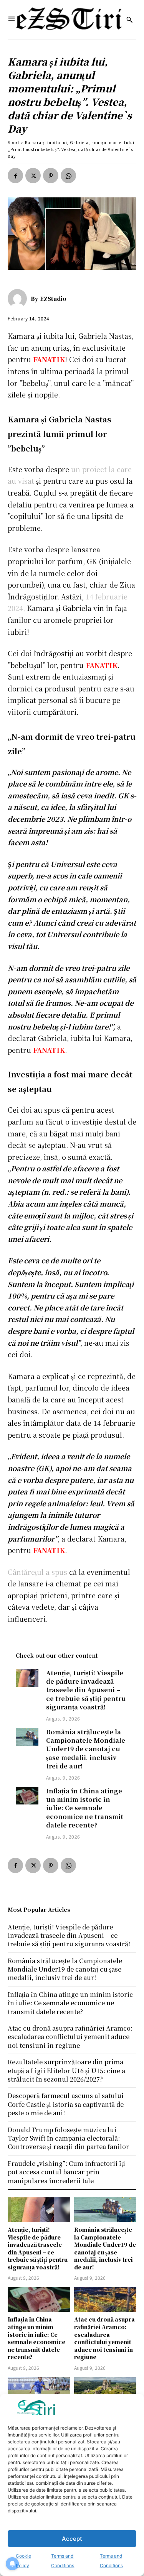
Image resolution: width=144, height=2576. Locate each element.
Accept (72, 2539)
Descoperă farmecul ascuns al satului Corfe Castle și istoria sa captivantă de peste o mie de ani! (66, 2104)
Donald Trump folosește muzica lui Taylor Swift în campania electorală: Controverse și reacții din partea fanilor (68, 2138)
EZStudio (53, 299)
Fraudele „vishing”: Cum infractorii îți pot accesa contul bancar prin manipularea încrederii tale (66, 2172)
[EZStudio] (19, 299)
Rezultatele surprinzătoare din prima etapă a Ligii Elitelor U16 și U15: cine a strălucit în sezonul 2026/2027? (66, 2070)
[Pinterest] (51, 176)
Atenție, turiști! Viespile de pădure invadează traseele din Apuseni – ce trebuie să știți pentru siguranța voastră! (86, 1690)
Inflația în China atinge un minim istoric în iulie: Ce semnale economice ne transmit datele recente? (85, 1808)
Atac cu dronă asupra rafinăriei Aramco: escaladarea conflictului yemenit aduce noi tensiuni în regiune (104, 2338)
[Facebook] (15, 176)
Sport (14, 142)
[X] (33, 176)
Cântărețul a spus (37, 1572)
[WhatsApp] (68, 176)
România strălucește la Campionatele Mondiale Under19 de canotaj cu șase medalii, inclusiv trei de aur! (86, 1749)
